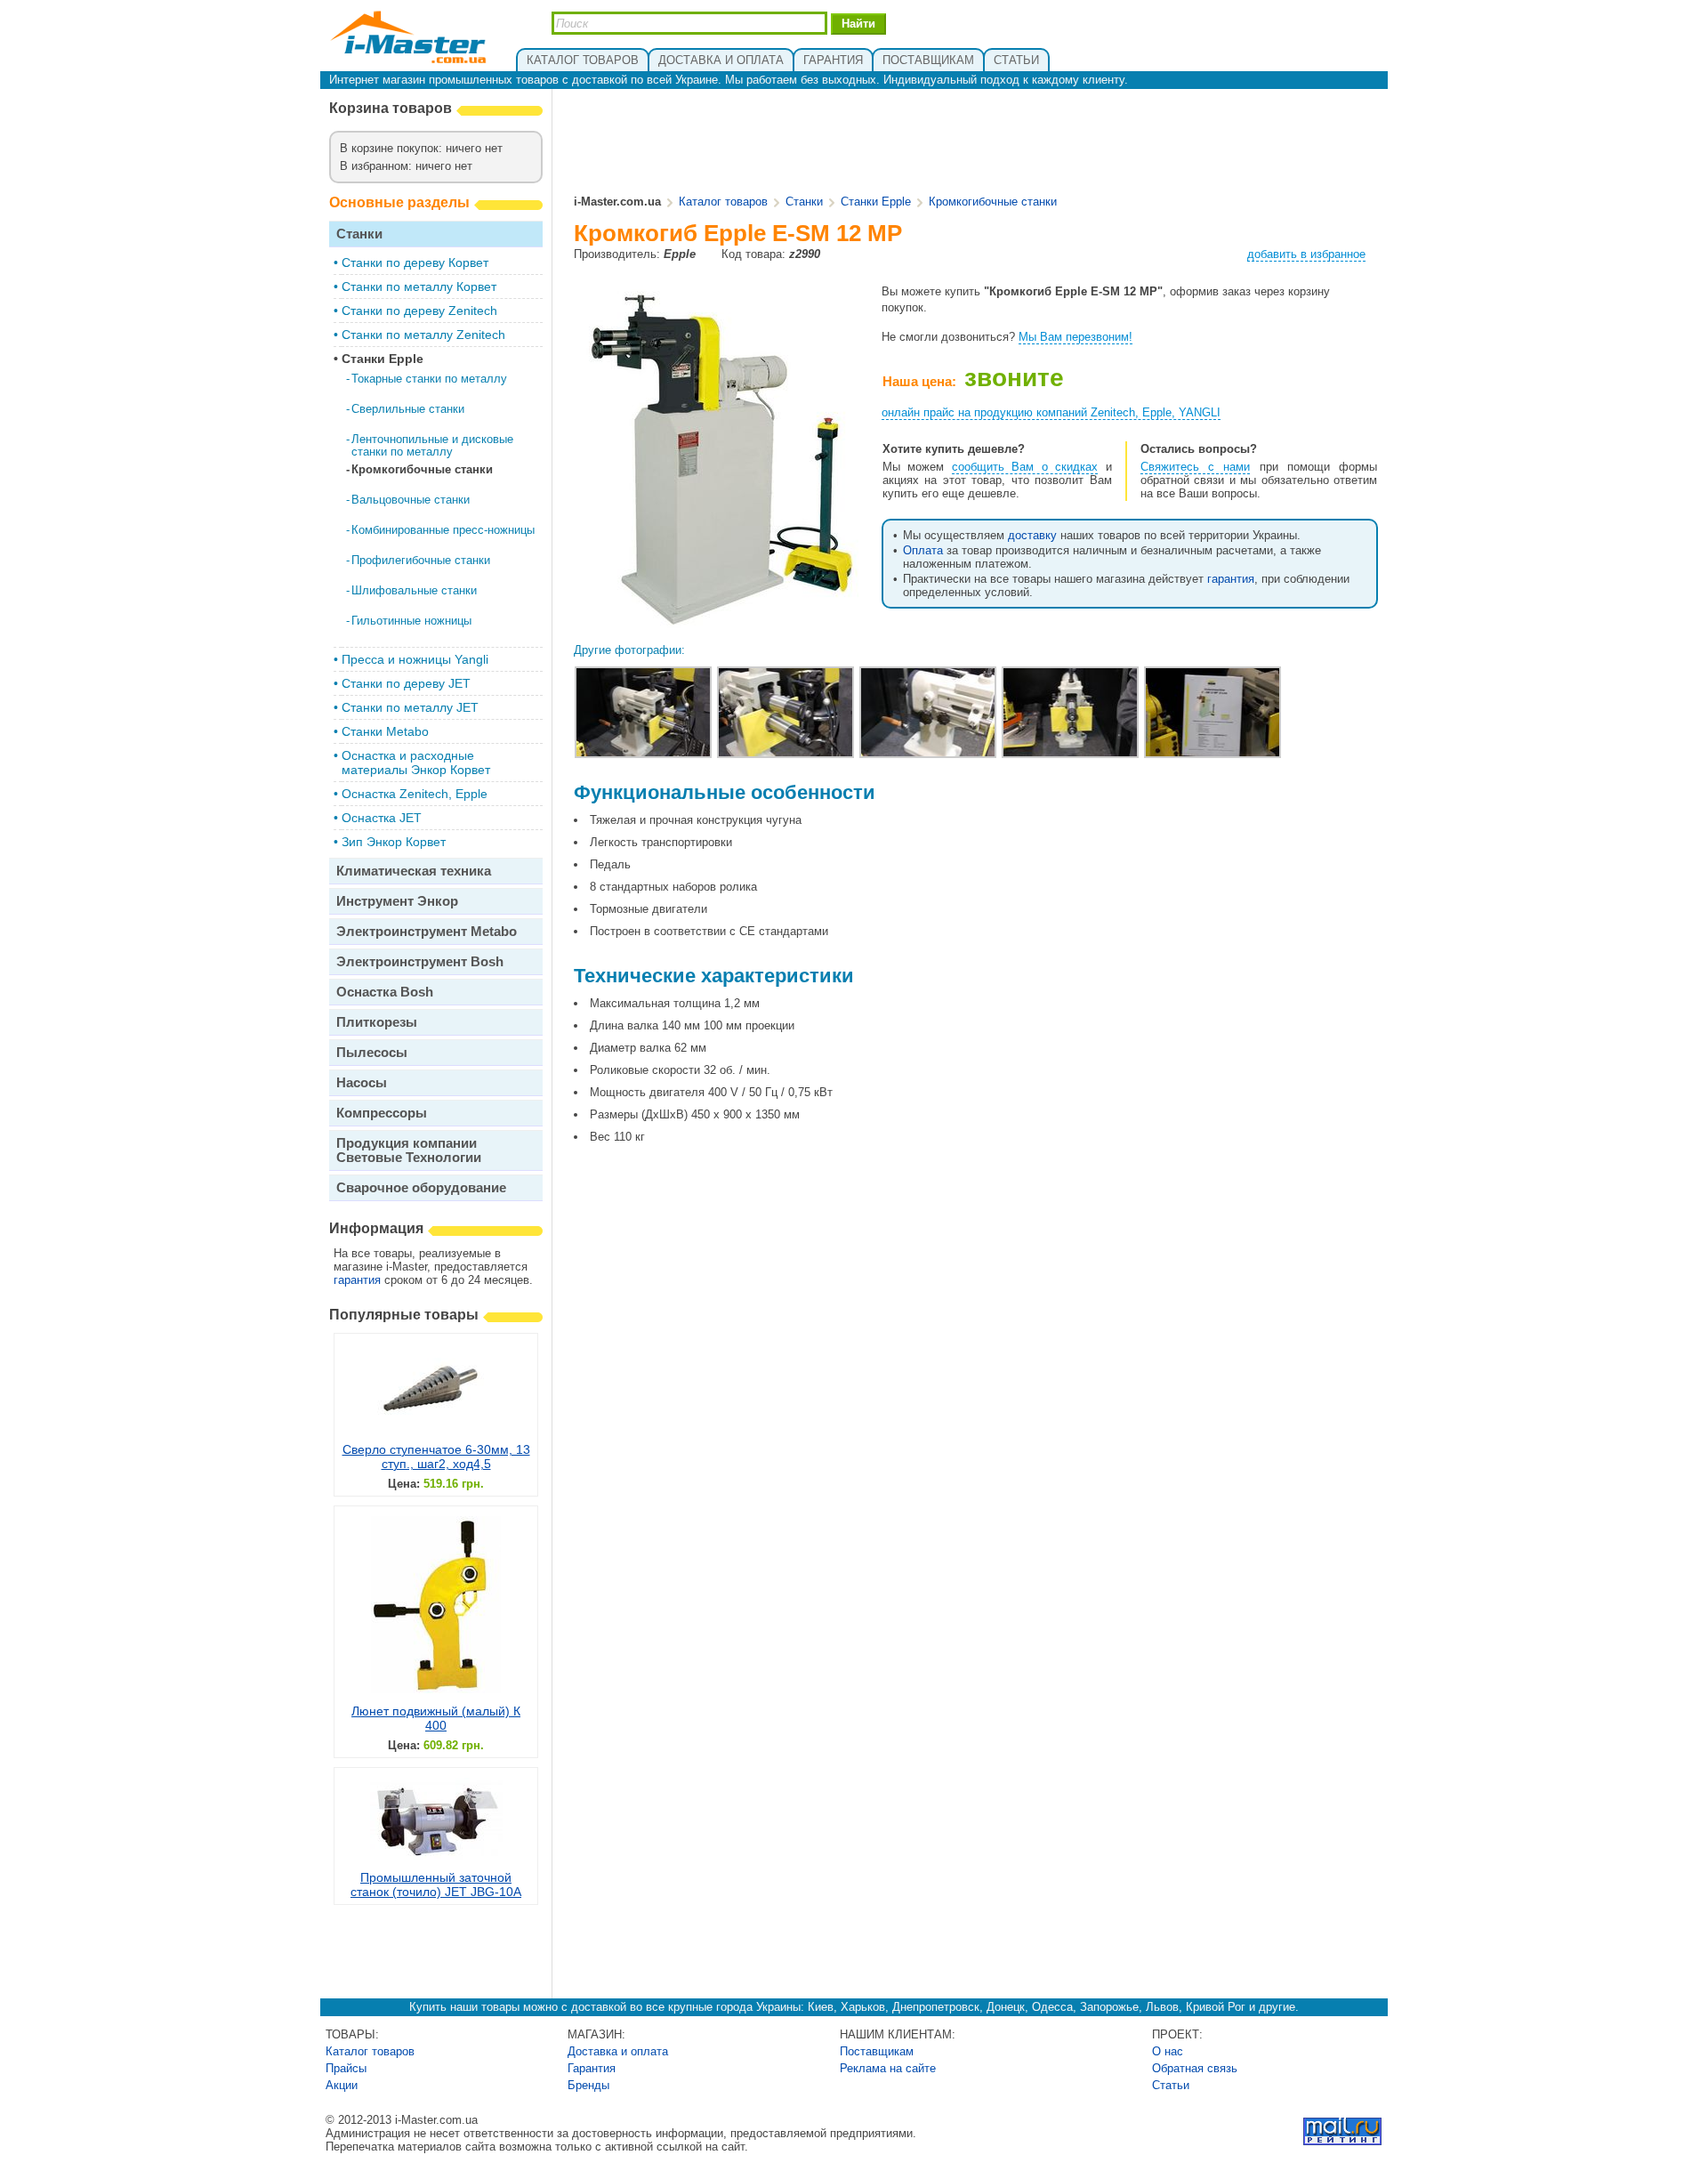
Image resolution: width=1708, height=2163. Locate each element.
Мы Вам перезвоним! (1076, 337)
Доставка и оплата (618, 2051)
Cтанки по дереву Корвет (415, 262)
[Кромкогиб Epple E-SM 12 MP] (717, 627)
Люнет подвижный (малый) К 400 (436, 1718)
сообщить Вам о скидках (1025, 467)
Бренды (588, 2085)
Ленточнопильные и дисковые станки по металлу (432, 445)
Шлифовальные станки (414, 590)
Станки (359, 234)
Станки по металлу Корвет (419, 287)
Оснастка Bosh (385, 992)
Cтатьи (1171, 2085)
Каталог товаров (723, 202)
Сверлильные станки (408, 409)
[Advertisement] (977, 143)
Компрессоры (382, 1113)
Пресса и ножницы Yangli (415, 659)
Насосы (362, 1082)
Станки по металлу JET (410, 707)
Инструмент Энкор (397, 901)
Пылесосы (372, 1052)
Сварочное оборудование (421, 1187)
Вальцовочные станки (411, 500)
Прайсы (346, 2068)
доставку (1032, 535)
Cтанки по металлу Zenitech (423, 335)
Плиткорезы (377, 1022)
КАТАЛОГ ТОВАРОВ (583, 60)
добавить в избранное (1306, 254)
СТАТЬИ (1016, 60)
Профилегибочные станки (421, 560)
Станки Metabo (385, 731)
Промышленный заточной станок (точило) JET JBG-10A (436, 1885)
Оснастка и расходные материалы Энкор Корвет (416, 763)
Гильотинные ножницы (411, 621)
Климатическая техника (414, 871)
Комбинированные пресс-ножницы (443, 530)
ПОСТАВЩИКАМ (928, 60)
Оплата (923, 550)
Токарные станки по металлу (429, 379)
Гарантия (592, 2068)
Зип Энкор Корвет (394, 842)
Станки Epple (383, 359)
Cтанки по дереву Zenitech (419, 311)
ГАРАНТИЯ (833, 60)
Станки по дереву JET (406, 683)
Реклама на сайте (888, 2068)
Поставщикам (877, 2051)
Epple (680, 254)
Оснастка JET (382, 818)
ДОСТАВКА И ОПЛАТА (721, 60)
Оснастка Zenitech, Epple (415, 794)
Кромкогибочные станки (422, 469)
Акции (342, 2085)
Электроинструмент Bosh (420, 961)
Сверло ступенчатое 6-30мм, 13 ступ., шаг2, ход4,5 (436, 1457)
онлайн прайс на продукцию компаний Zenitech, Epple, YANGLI (1051, 412)
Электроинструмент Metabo (427, 931)
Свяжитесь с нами (1195, 467)
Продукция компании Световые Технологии (409, 1150)
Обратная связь (1195, 2068)
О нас (1168, 2051)
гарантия (357, 1280)
